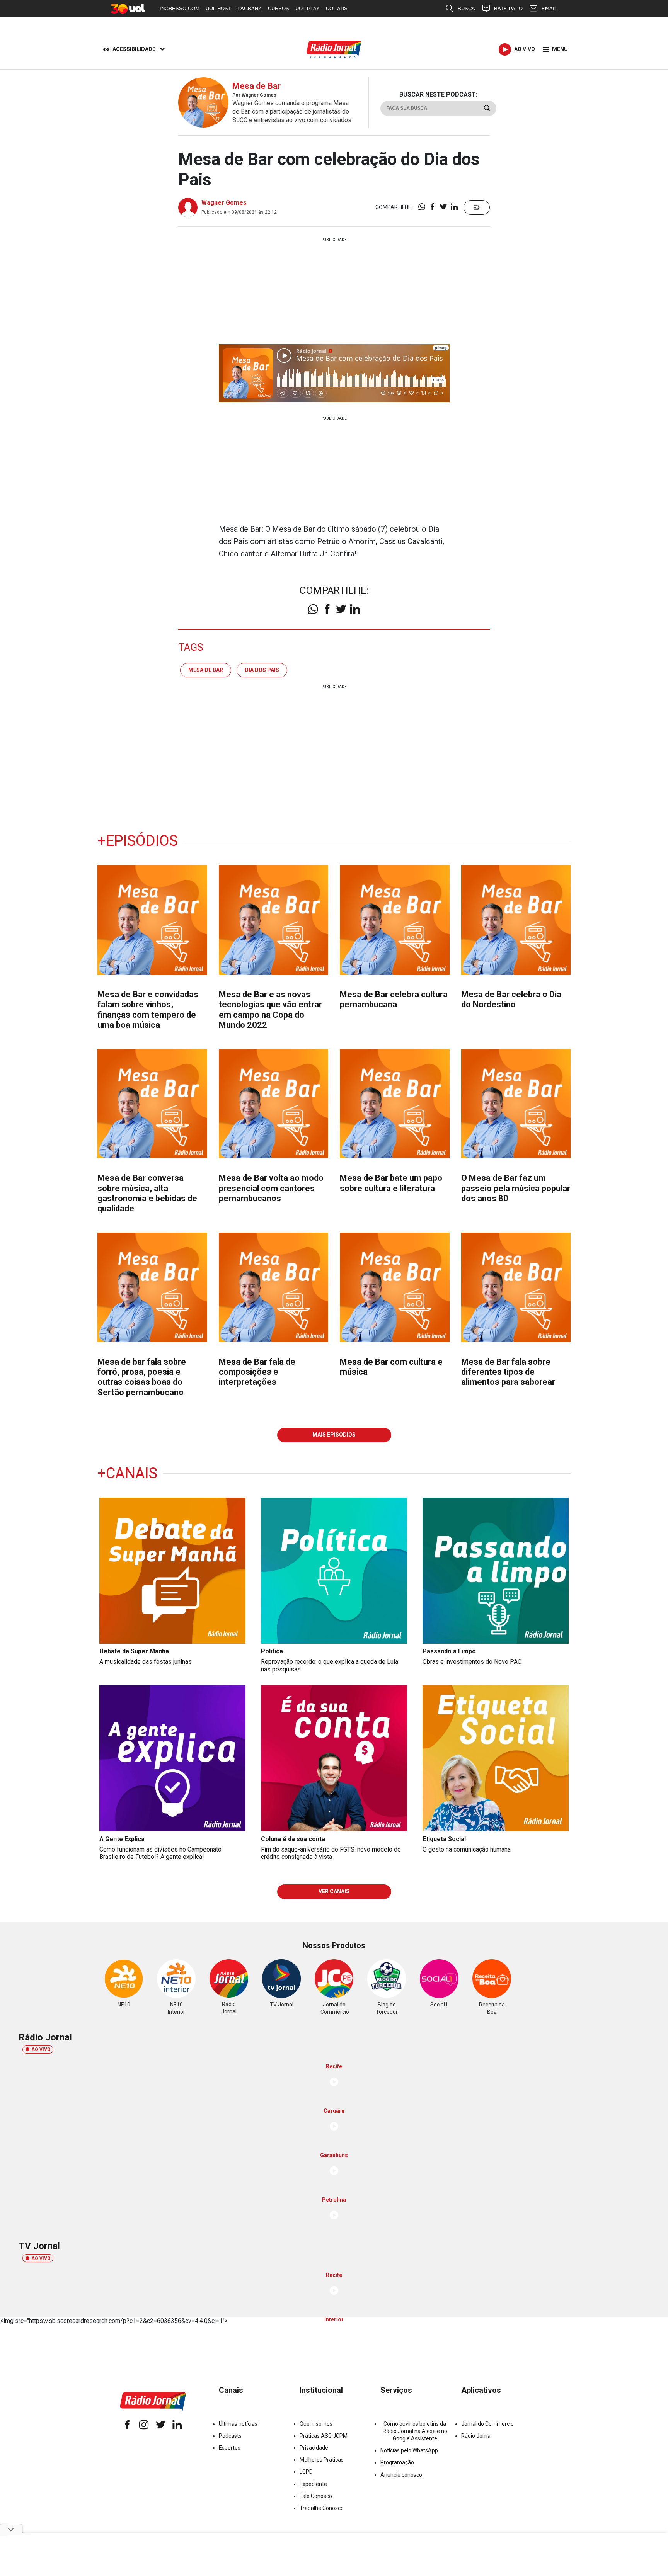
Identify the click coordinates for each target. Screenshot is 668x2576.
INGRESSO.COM (180, 8)
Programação (397, 2462)
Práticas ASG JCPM (324, 2436)
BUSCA (466, 8)
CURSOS (279, 8)
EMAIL (549, 8)
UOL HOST (218, 8)
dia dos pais (262, 670)
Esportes (230, 2448)
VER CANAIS (334, 1891)
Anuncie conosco (401, 2475)
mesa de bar (206, 670)
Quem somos (316, 2424)
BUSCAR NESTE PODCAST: (438, 94)
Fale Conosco (316, 2496)
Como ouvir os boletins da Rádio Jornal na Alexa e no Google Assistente (415, 2431)
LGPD (306, 2472)
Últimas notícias (238, 2424)
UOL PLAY (308, 8)
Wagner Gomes (224, 203)
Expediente (313, 2484)
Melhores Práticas (322, 2460)
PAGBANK (250, 8)
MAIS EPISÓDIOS (334, 1435)
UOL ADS (337, 8)
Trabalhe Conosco (322, 2508)
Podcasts (230, 2436)
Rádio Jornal (476, 2436)
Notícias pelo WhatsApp (409, 2450)
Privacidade (314, 2448)
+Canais (127, 1473)
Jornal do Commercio (487, 2424)
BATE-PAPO (508, 8)
